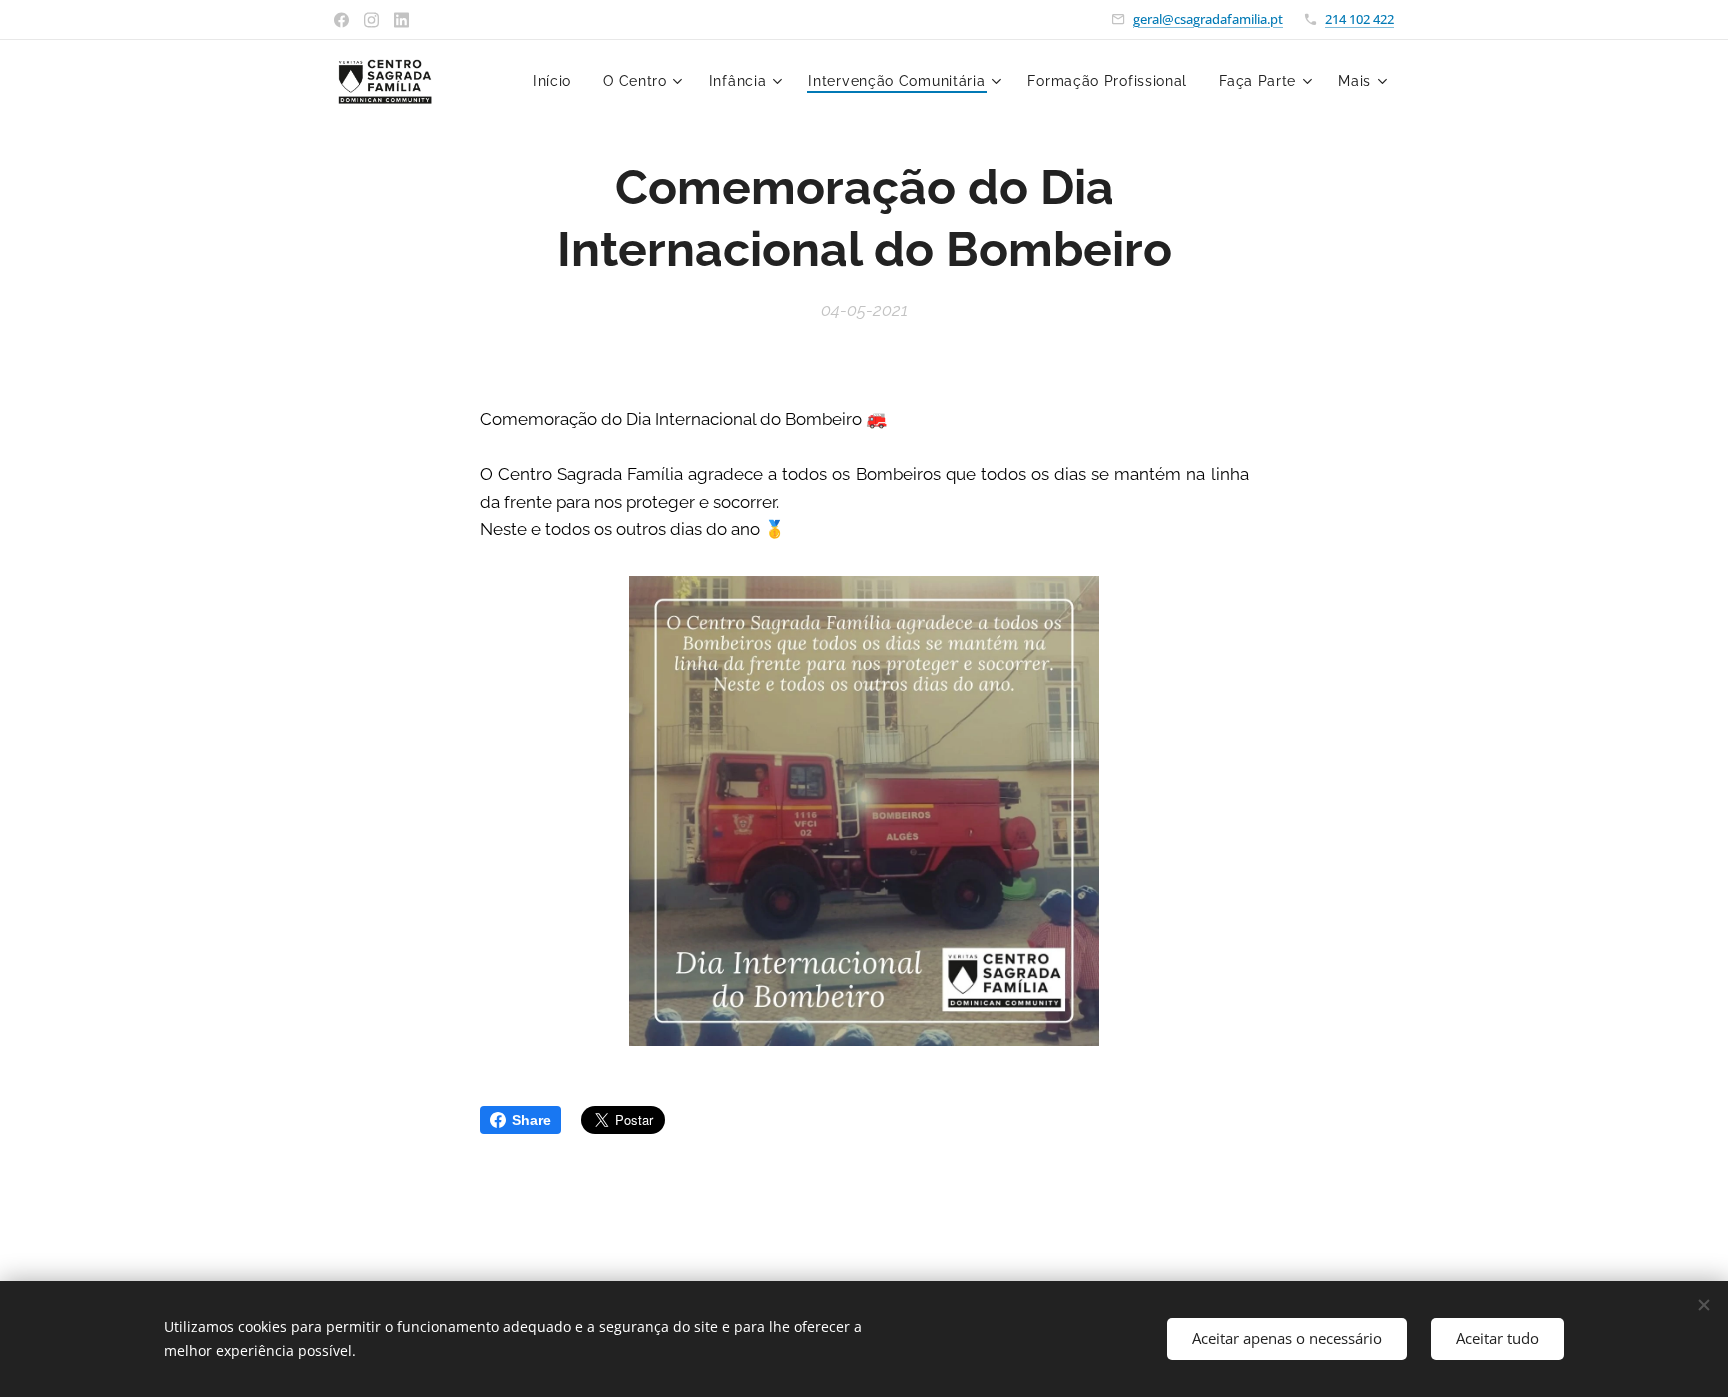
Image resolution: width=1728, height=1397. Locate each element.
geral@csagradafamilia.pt (1208, 19)
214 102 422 (1359, 19)
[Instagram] (371, 20)
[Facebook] (341, 20)
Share (531, 1120)
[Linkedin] (401, 20)
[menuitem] (557, 81)
